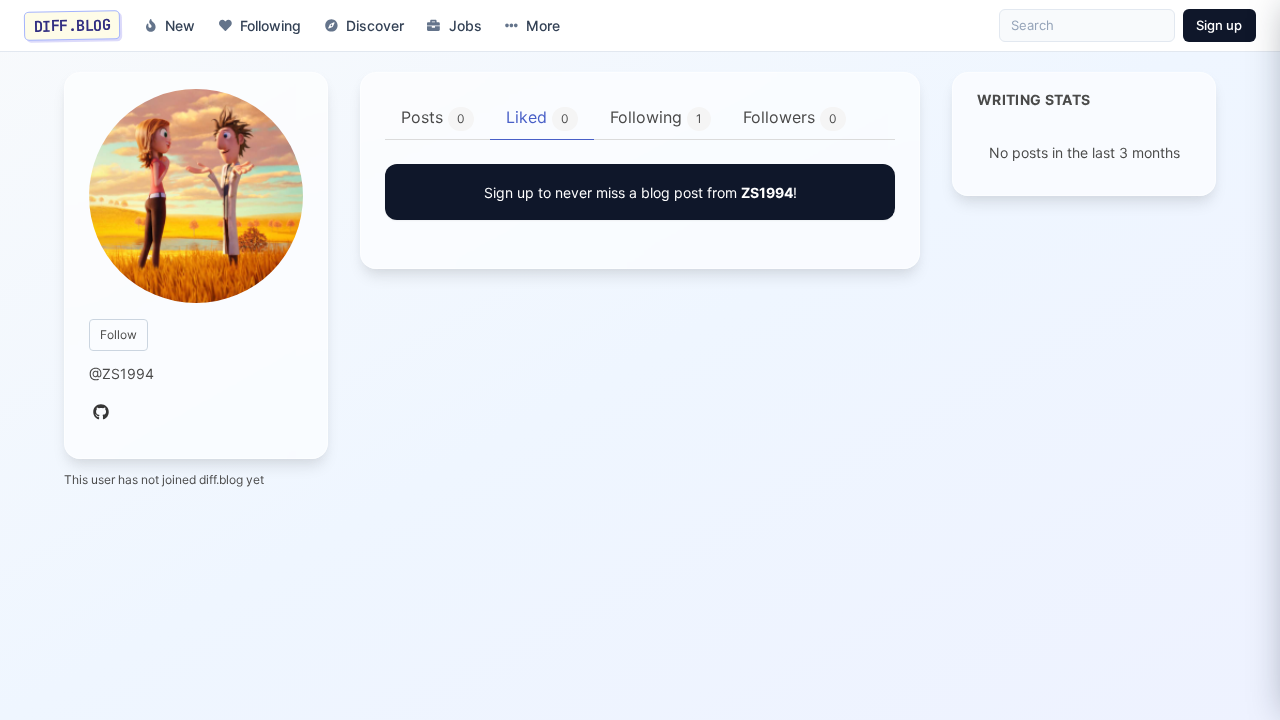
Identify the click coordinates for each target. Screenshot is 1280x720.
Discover (375, 25)
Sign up (1219, 25)
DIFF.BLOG (72, 25)
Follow (118, 334)
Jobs (465, 25)
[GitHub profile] (101, 413)
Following (270, 25)
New (180, 25)
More (543, 25)
